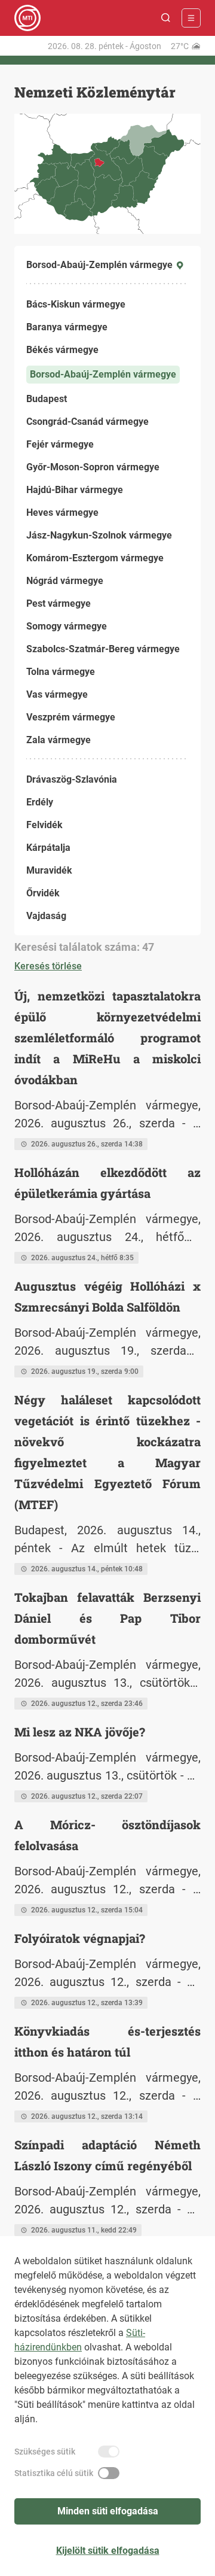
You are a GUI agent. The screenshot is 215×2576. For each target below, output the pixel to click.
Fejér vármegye (60, 444)
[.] (27, 18)
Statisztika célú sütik (54, 2473)
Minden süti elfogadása (108, 2511)
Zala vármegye (59, 740)
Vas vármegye (57, 694)
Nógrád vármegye (65, 581)
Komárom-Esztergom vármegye (95, 558)
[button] (166, 18)
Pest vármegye (59, 603)
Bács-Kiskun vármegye (76, 304)
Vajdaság (46, 916)
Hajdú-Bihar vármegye (75, 490)
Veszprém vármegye (71, 717)
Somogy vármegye (67, 626)
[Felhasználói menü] (191, 18)
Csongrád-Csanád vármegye (87, 422)
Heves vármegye (62, 513)
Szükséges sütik (45, 2452)
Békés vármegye (62, 350)
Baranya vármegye (67, 327)
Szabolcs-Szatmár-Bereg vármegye (103, 649)
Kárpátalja (48, 848)
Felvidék (44, 825)
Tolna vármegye (61, 672)
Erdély (40, 802)
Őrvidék (43, 893)
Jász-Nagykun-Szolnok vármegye (99, 535)
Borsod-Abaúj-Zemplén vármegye (103, 374)
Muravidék (49, 870)
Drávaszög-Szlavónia (72, 779)
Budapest (47, 399)
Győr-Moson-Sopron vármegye (93, 467)
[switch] (109, 2452)
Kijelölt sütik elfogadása (108, 2551)
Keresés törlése (48, 966)
